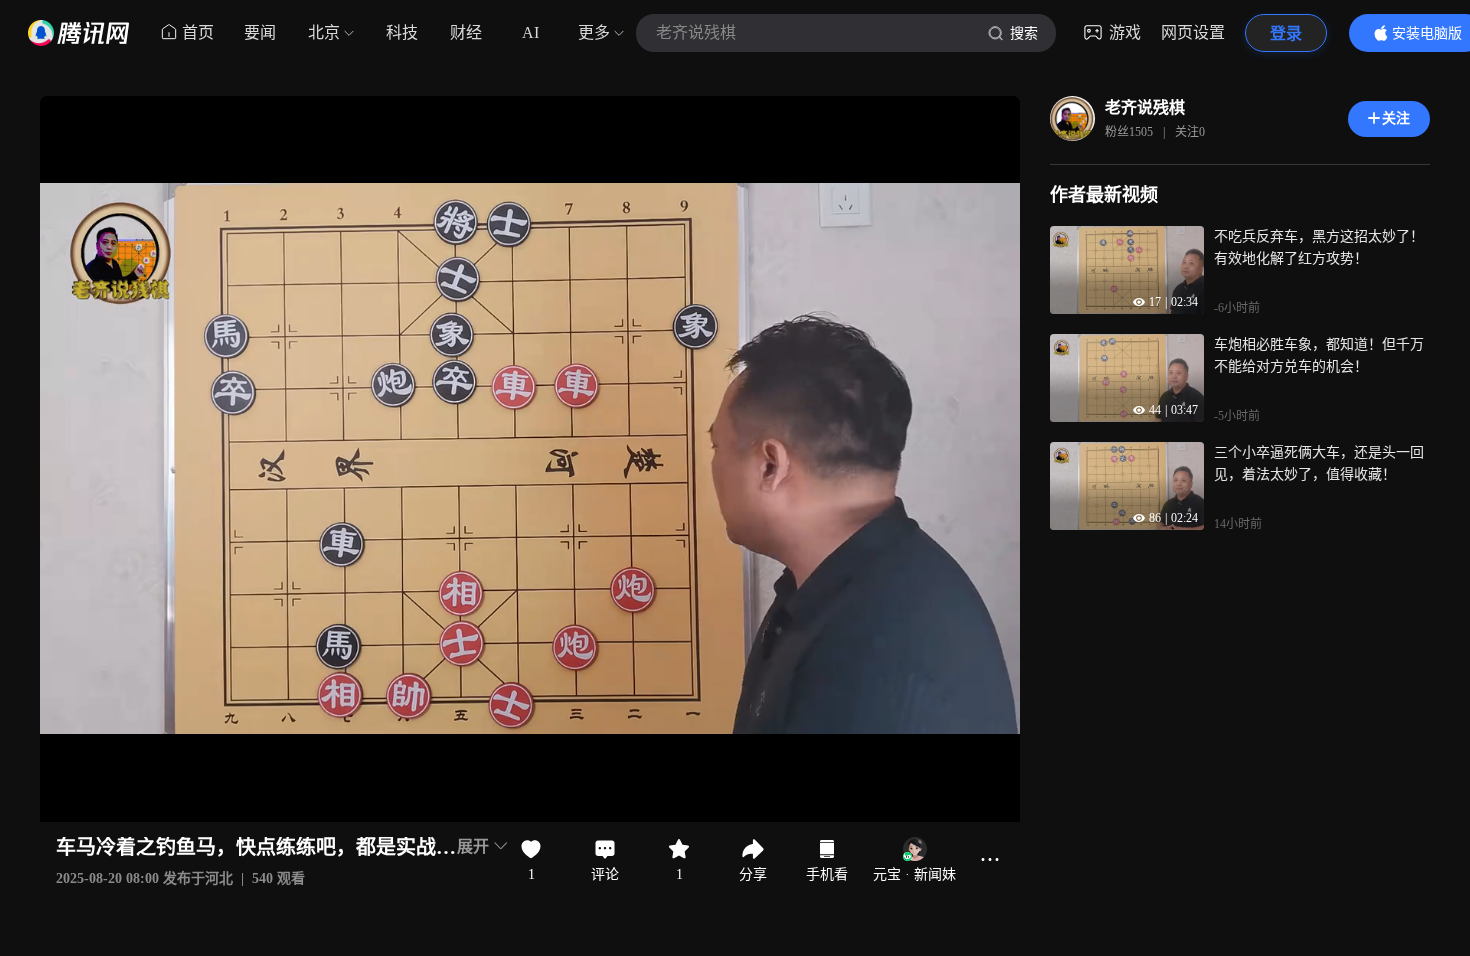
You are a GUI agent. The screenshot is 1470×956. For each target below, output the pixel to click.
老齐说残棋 (1145, 107)
